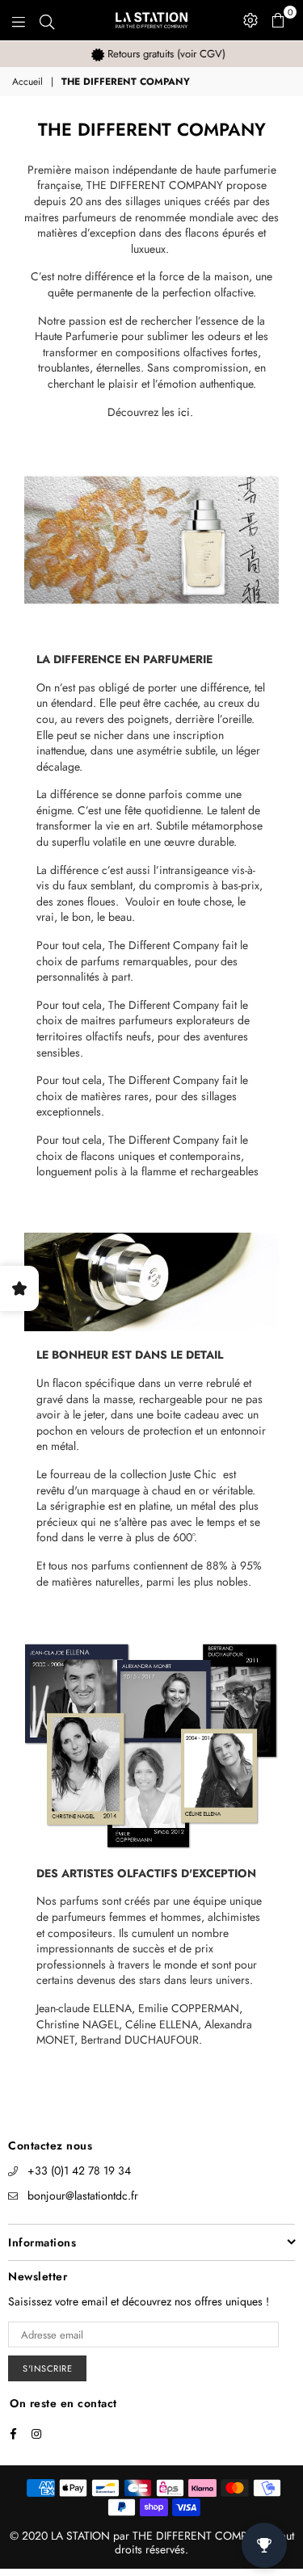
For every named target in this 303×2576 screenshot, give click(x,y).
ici (184, 412)
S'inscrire (47, 2368)
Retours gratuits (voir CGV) (158, 54)
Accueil (27, 82)
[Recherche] (47, 20)
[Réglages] (250, 20)
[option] (151, 54)
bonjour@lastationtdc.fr (83, 2196)
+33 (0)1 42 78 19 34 (79, 2170)
